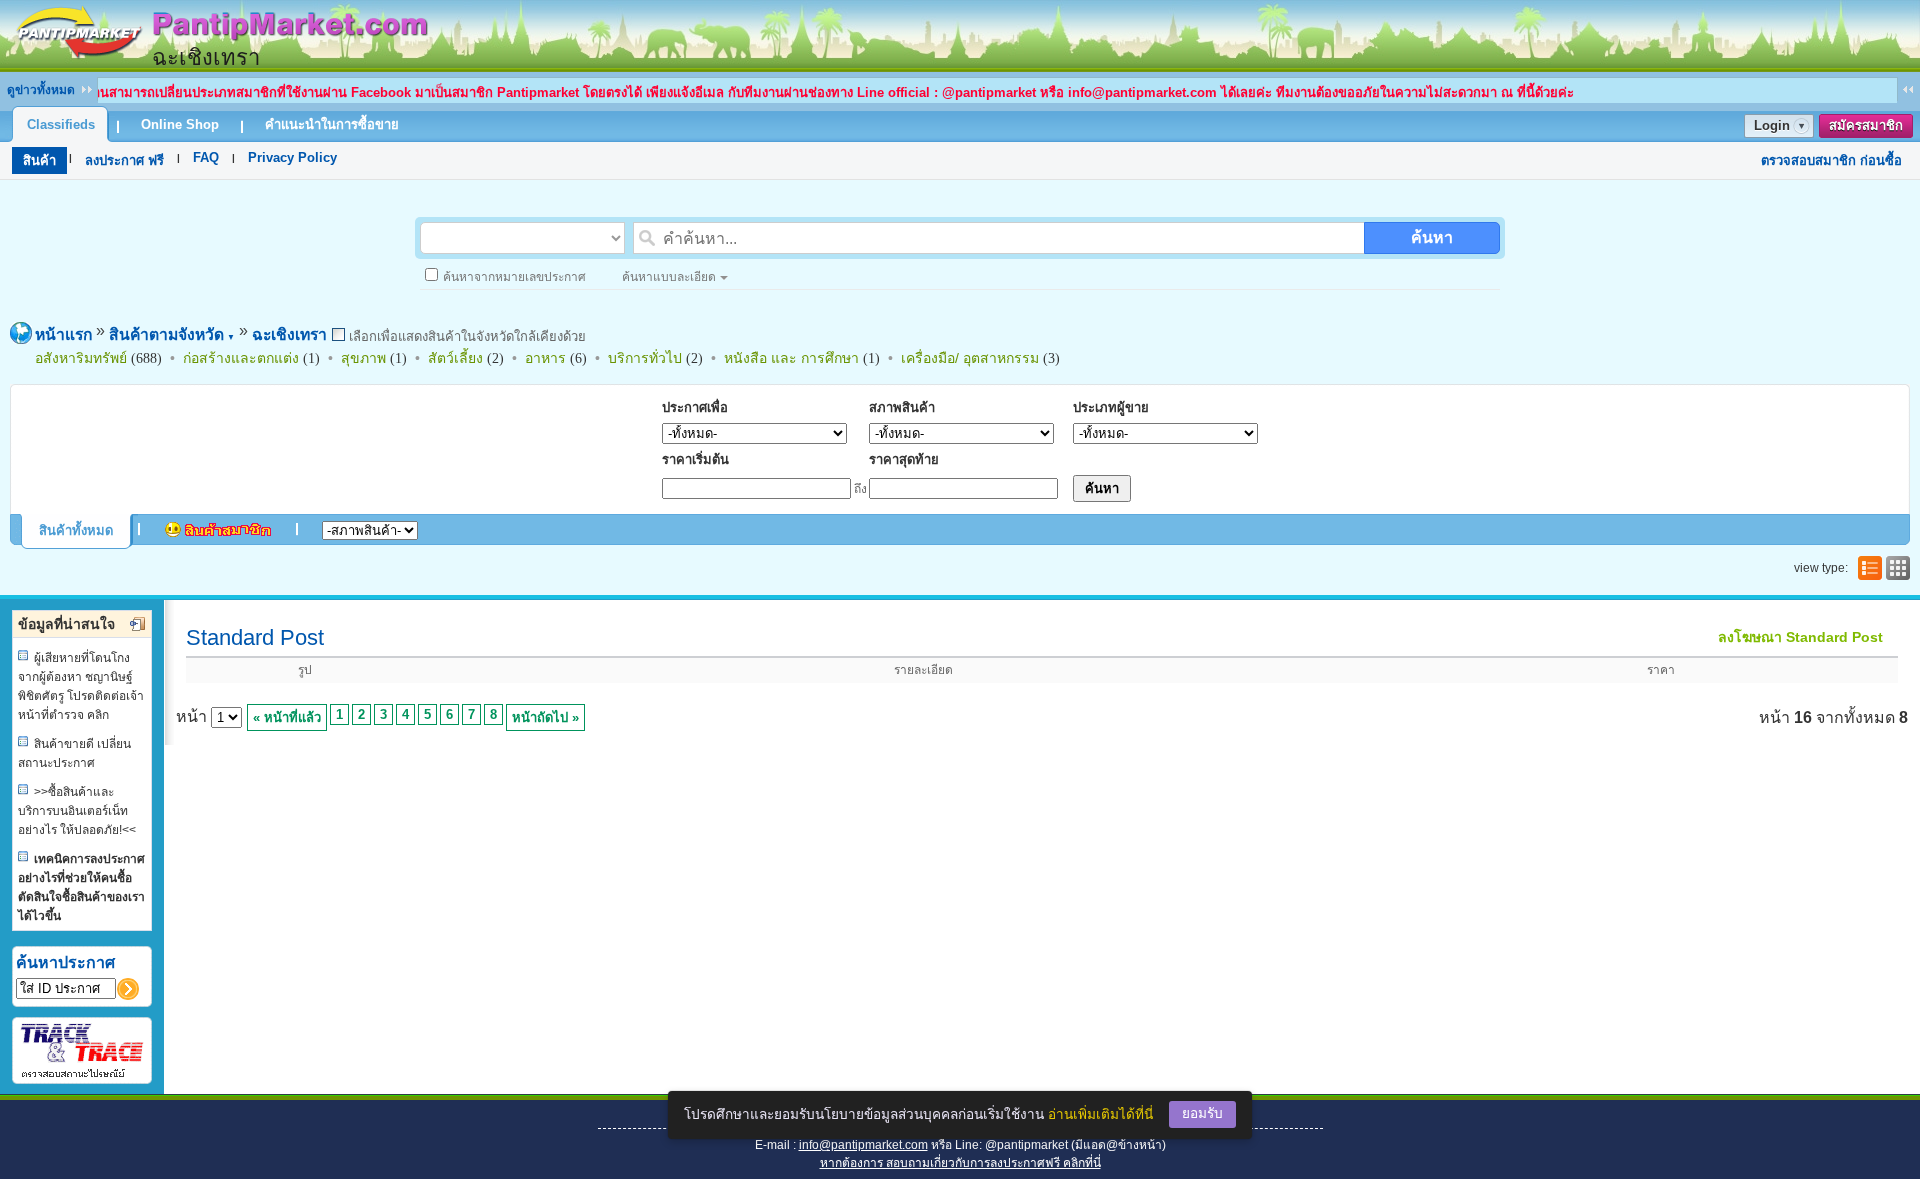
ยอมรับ (1202, 1113)
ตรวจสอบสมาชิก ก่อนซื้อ (1831, 160)
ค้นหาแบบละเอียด (669, 277)
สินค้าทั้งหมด (76, 530)
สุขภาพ (363, 358)
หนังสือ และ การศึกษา (791, 358)
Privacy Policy (292, 157)
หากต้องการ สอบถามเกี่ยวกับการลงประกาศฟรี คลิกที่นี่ (960, 1163)
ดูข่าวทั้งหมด (41, 90)
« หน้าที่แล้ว (287, 717)
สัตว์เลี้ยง (455, 358)
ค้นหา (1432, 237)
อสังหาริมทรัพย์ (81, 358)
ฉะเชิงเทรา (289, 334)
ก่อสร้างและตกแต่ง (241, 358)
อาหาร (545, 358)
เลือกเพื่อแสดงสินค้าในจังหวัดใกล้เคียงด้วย (465, 336)
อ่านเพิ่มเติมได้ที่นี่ (1100, 1114)
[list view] (1868, 568)
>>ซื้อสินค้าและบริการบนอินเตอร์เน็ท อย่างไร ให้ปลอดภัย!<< (77, 811)
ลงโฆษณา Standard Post (1800, 637)
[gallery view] (1896, 568)
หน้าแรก (63, 334)
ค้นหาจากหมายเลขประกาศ (514, 277)
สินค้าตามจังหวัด (172, 334)
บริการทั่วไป (645, 358)
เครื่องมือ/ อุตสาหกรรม (970, 358)
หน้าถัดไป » (545, 717)
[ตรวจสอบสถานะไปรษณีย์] (82, 1074)
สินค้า (39, 160)
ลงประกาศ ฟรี (124, 160)
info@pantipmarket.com (863, 1145)
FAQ (206, 157)
